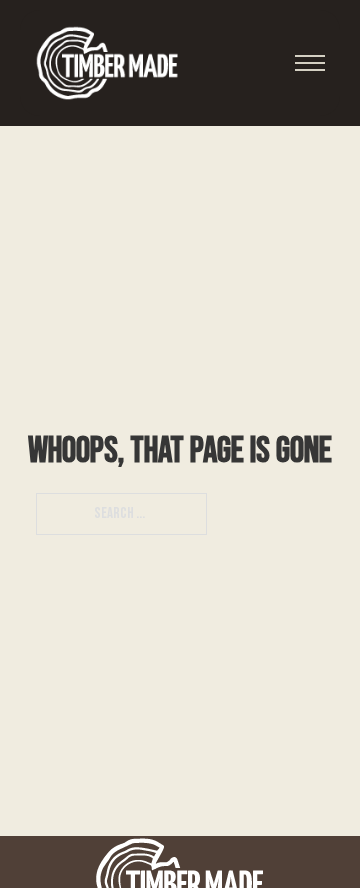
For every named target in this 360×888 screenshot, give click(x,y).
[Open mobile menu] (310, 63)
